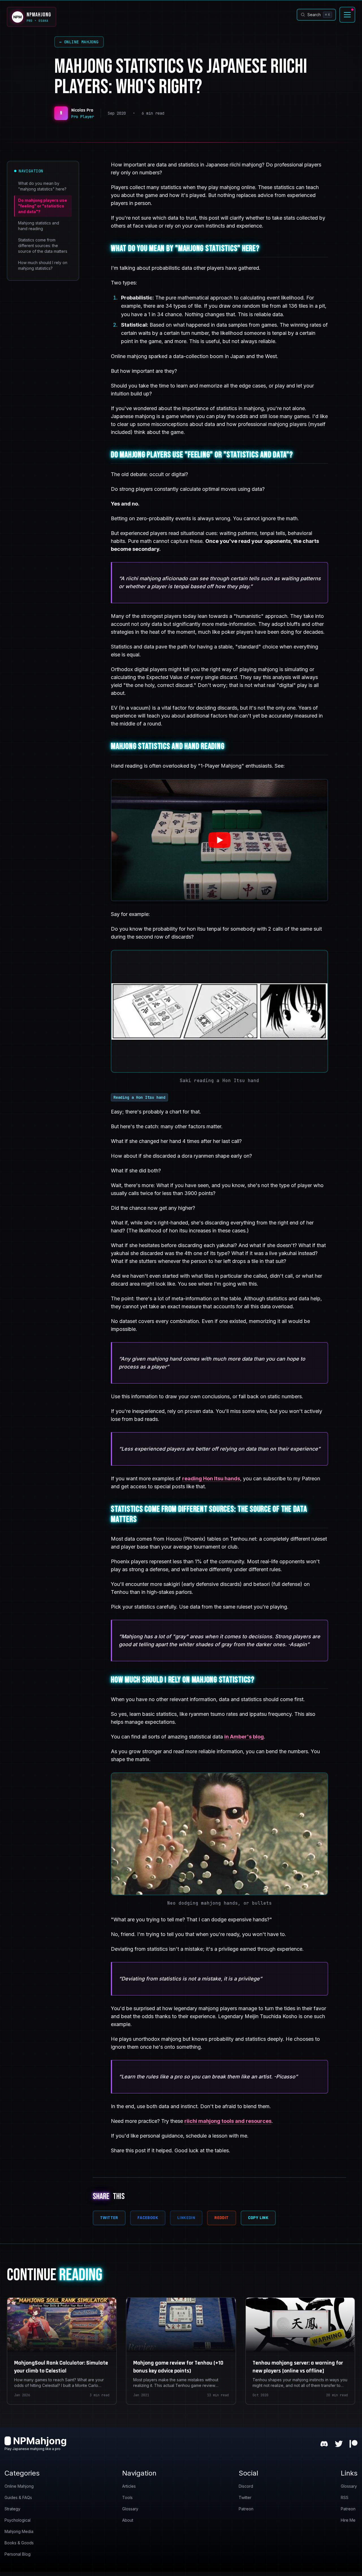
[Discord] (324, 2444)
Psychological (18, 2520)
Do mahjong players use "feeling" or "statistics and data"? (43, 206)
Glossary (130, 2509)
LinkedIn (186, 2218)
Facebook (148, 2218)
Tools (127, 2497)
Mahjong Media (19, 2531)
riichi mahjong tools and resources (228, 2121)
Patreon (246, 2509)
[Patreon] (354, 2444)
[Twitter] (339, 2444)
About (128, 2520)
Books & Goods (19, 2543)
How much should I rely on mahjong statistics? (43, 265)
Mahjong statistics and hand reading (39, 226)
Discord (246, 2486)
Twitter (109, 2218)
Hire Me (348, 2520)
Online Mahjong (79, 42)
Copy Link (258, 2218)
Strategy (12, 2509)
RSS (345, 2497)
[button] (219, 840)
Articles (129, 2486)
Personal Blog (18, 2554)
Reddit (221, 2218)
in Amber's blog (244, 1737)
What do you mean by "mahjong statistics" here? (42, 186)
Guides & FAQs (18, 2497)
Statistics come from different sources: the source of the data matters (43, 246)
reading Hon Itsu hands (211, 1478)
